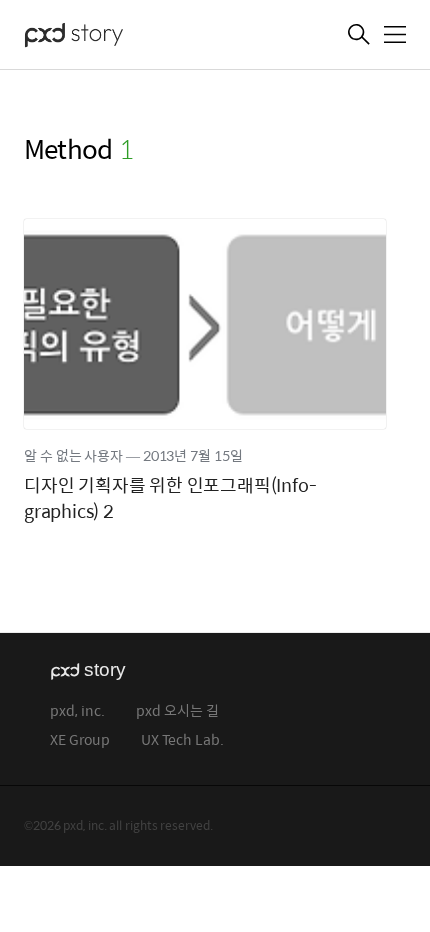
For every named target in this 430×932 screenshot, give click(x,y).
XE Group (80, 740)
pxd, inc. (77, 711)
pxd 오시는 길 (177, 711)
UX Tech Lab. (182, 740)
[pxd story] (124, 37)
